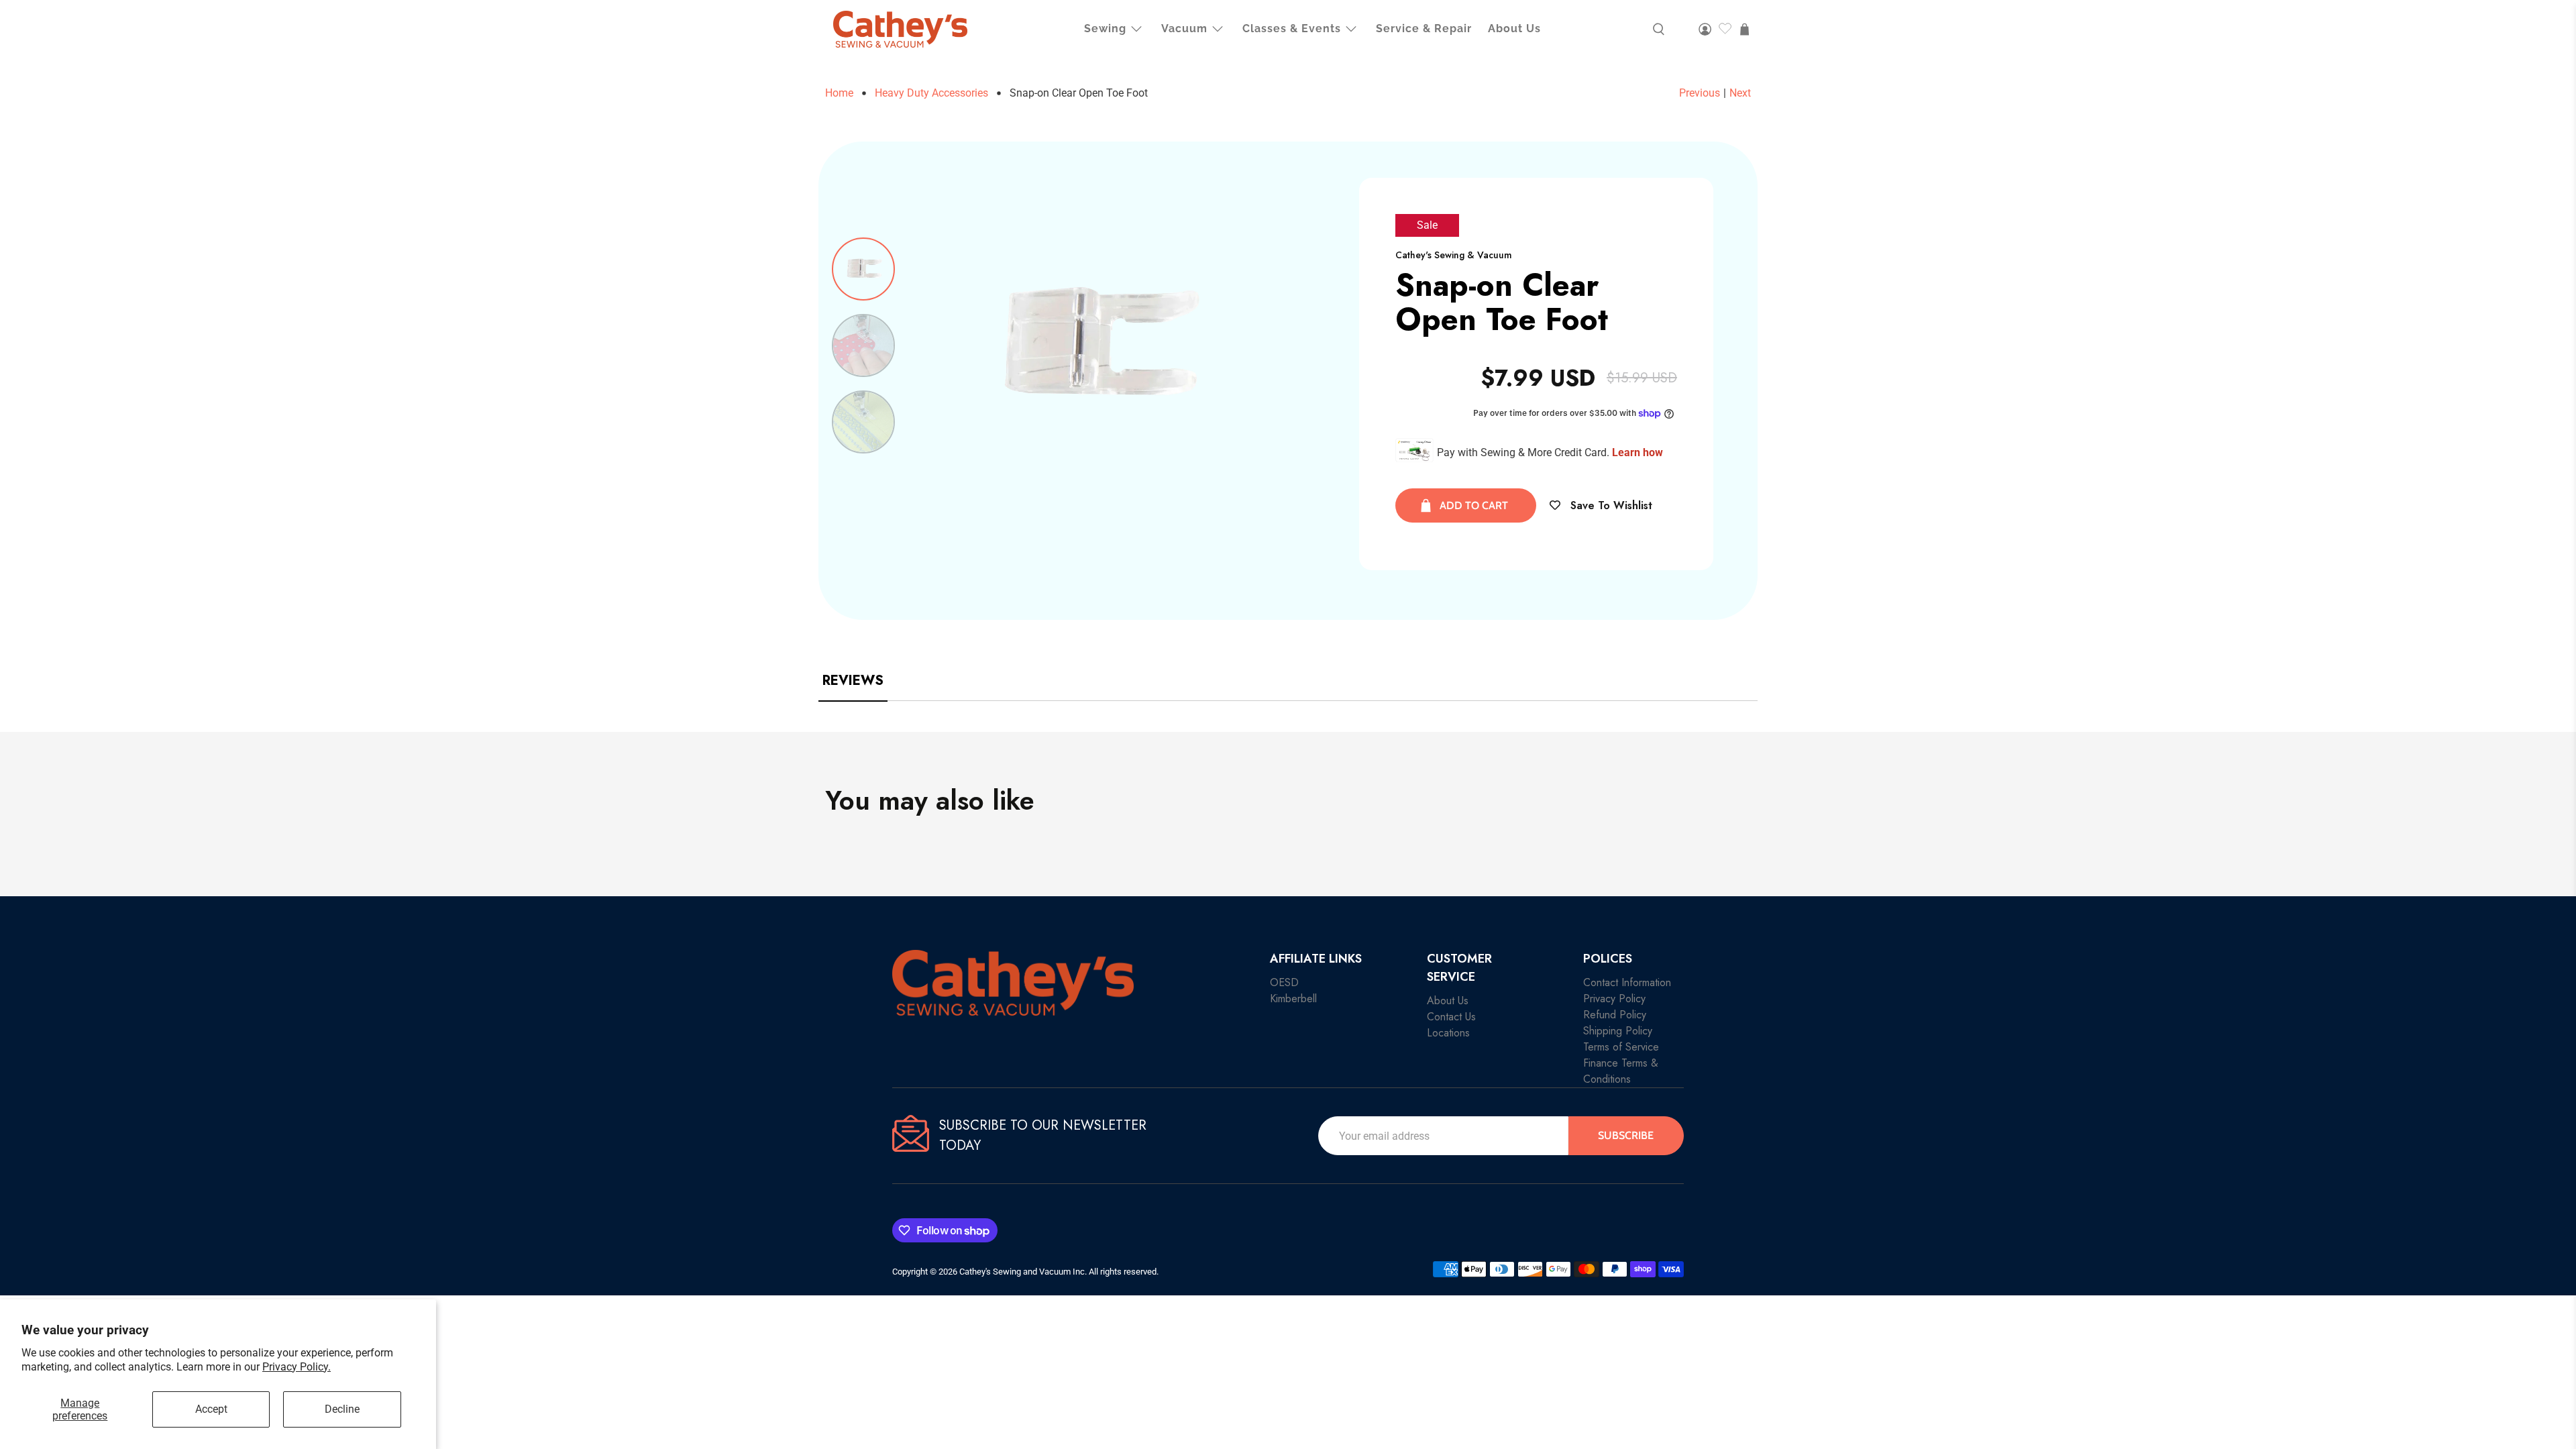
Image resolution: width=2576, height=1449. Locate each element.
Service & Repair (1424, 29)
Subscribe (1626, 1135)
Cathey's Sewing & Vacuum (1454, 255)
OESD (1284, 982)
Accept (211, 1409)
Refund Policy (1615, 1015)
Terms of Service (1621, 1047)
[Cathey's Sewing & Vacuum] (900, 29)
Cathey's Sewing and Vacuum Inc (1022, 1272)
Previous (1700, 93)
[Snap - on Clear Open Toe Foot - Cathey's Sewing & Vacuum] (1096, 345)
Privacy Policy (1614, 999)
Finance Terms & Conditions (1621, 1071)
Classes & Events (1292, 29)
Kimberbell (1293, 999)
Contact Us (1451, 1017)
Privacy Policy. (297, 1367)
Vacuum (1184, 29)
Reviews (853, 681)
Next (1740, 93)
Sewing (1105, 29)
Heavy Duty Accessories (931, 93)
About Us (1514, 29)
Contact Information (1627, 982)
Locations (1448, 1033)
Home (839, 93)
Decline (342, 1409)
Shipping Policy (1618, 1031)
